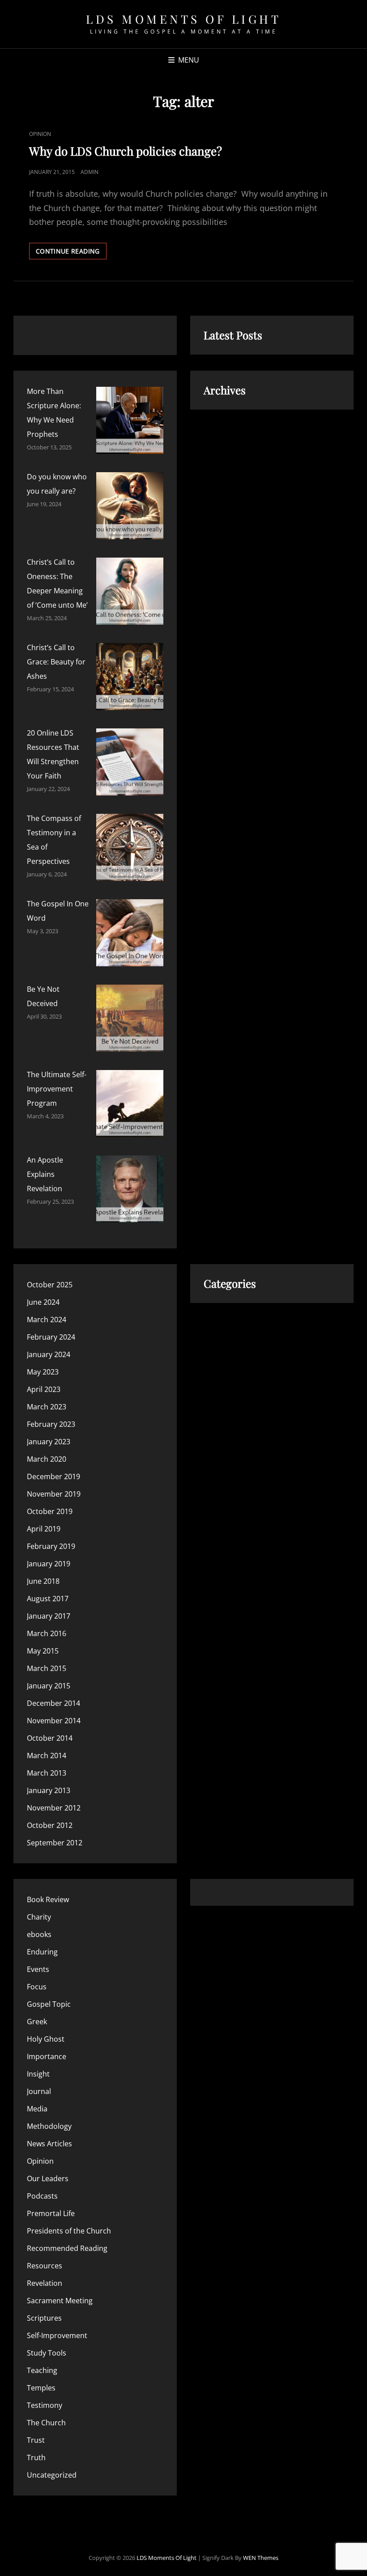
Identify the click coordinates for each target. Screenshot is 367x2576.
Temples (41, 2388)
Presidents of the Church (69, 2231)
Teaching (42, 2370)
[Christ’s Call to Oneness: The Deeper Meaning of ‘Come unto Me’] (130, 591)
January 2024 (49, 1354)
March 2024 (47, 1320)
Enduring (42, 1952)
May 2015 (43, 1651)
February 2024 (51, 1337)
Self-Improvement (57, 2335)
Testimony (45, 2405)
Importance (47, 2056)
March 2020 (47, 1459)
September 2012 (55, 1843)
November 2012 (54, 1808)
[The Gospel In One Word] (130, 933)
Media (37, 2109)
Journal (39, 2091)
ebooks (39, 1934)
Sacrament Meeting (60, 2301)
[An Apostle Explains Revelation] (130, 1189)
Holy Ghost (46, 2039)
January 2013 (49, 1790)
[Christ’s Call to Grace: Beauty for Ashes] (130, 677)
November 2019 (54, 1494)
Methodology (49, 2126)
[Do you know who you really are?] (130, 506)
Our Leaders (48, 2178)
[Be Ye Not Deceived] (130, 1018)
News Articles (49, 2144)
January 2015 (49, 1686)
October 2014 (50, 1738)
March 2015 (47, 1668)
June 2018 (43, 1581)
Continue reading (71, 253)
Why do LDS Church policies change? (126, 151)
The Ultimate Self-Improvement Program (57, 1089)
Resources (45, 2266)
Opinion (40, 134)
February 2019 (51, 1546)
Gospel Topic (49, 2004)
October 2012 (50, 1825)
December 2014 (53, 1703)
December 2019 (53, 1476)
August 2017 (48, 1599)
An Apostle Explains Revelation (45, 1174)
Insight (38, 2074)
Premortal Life (51, 2213)
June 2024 (43, 1302)
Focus (37, 1987)
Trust (36, 2440)
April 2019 (44, 1529)
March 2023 (47, 1407)
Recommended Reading (67, 2248)
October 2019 (50, 1511)
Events (38, 1969)
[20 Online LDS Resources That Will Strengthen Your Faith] (130, 762)
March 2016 (47, 1633)
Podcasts (42, 2196)
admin (90, 172)
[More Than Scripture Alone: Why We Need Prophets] (130, 420)
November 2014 (54, 1721)
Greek (37, 2022)
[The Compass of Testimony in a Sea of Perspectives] (130, 847)
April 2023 (44, 1389)
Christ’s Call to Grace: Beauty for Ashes (56, 662)
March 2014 (47, 1755)
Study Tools (47, 2353)
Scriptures (44, 2318)
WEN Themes (261, 2558)
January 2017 (49, 1616)
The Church (46, 2423)
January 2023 (49, 1442)
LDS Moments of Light (183, 19)
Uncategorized (52, 2475)
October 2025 (50, 1285)
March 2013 (47, 1773)
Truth (36, 2458)
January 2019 (49, 1564)
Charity (39, 1917)
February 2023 (51, 1424)
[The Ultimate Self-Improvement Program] (130, 1104)
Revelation (45, 2283)
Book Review (48, 1899)
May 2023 (43, 1372)
